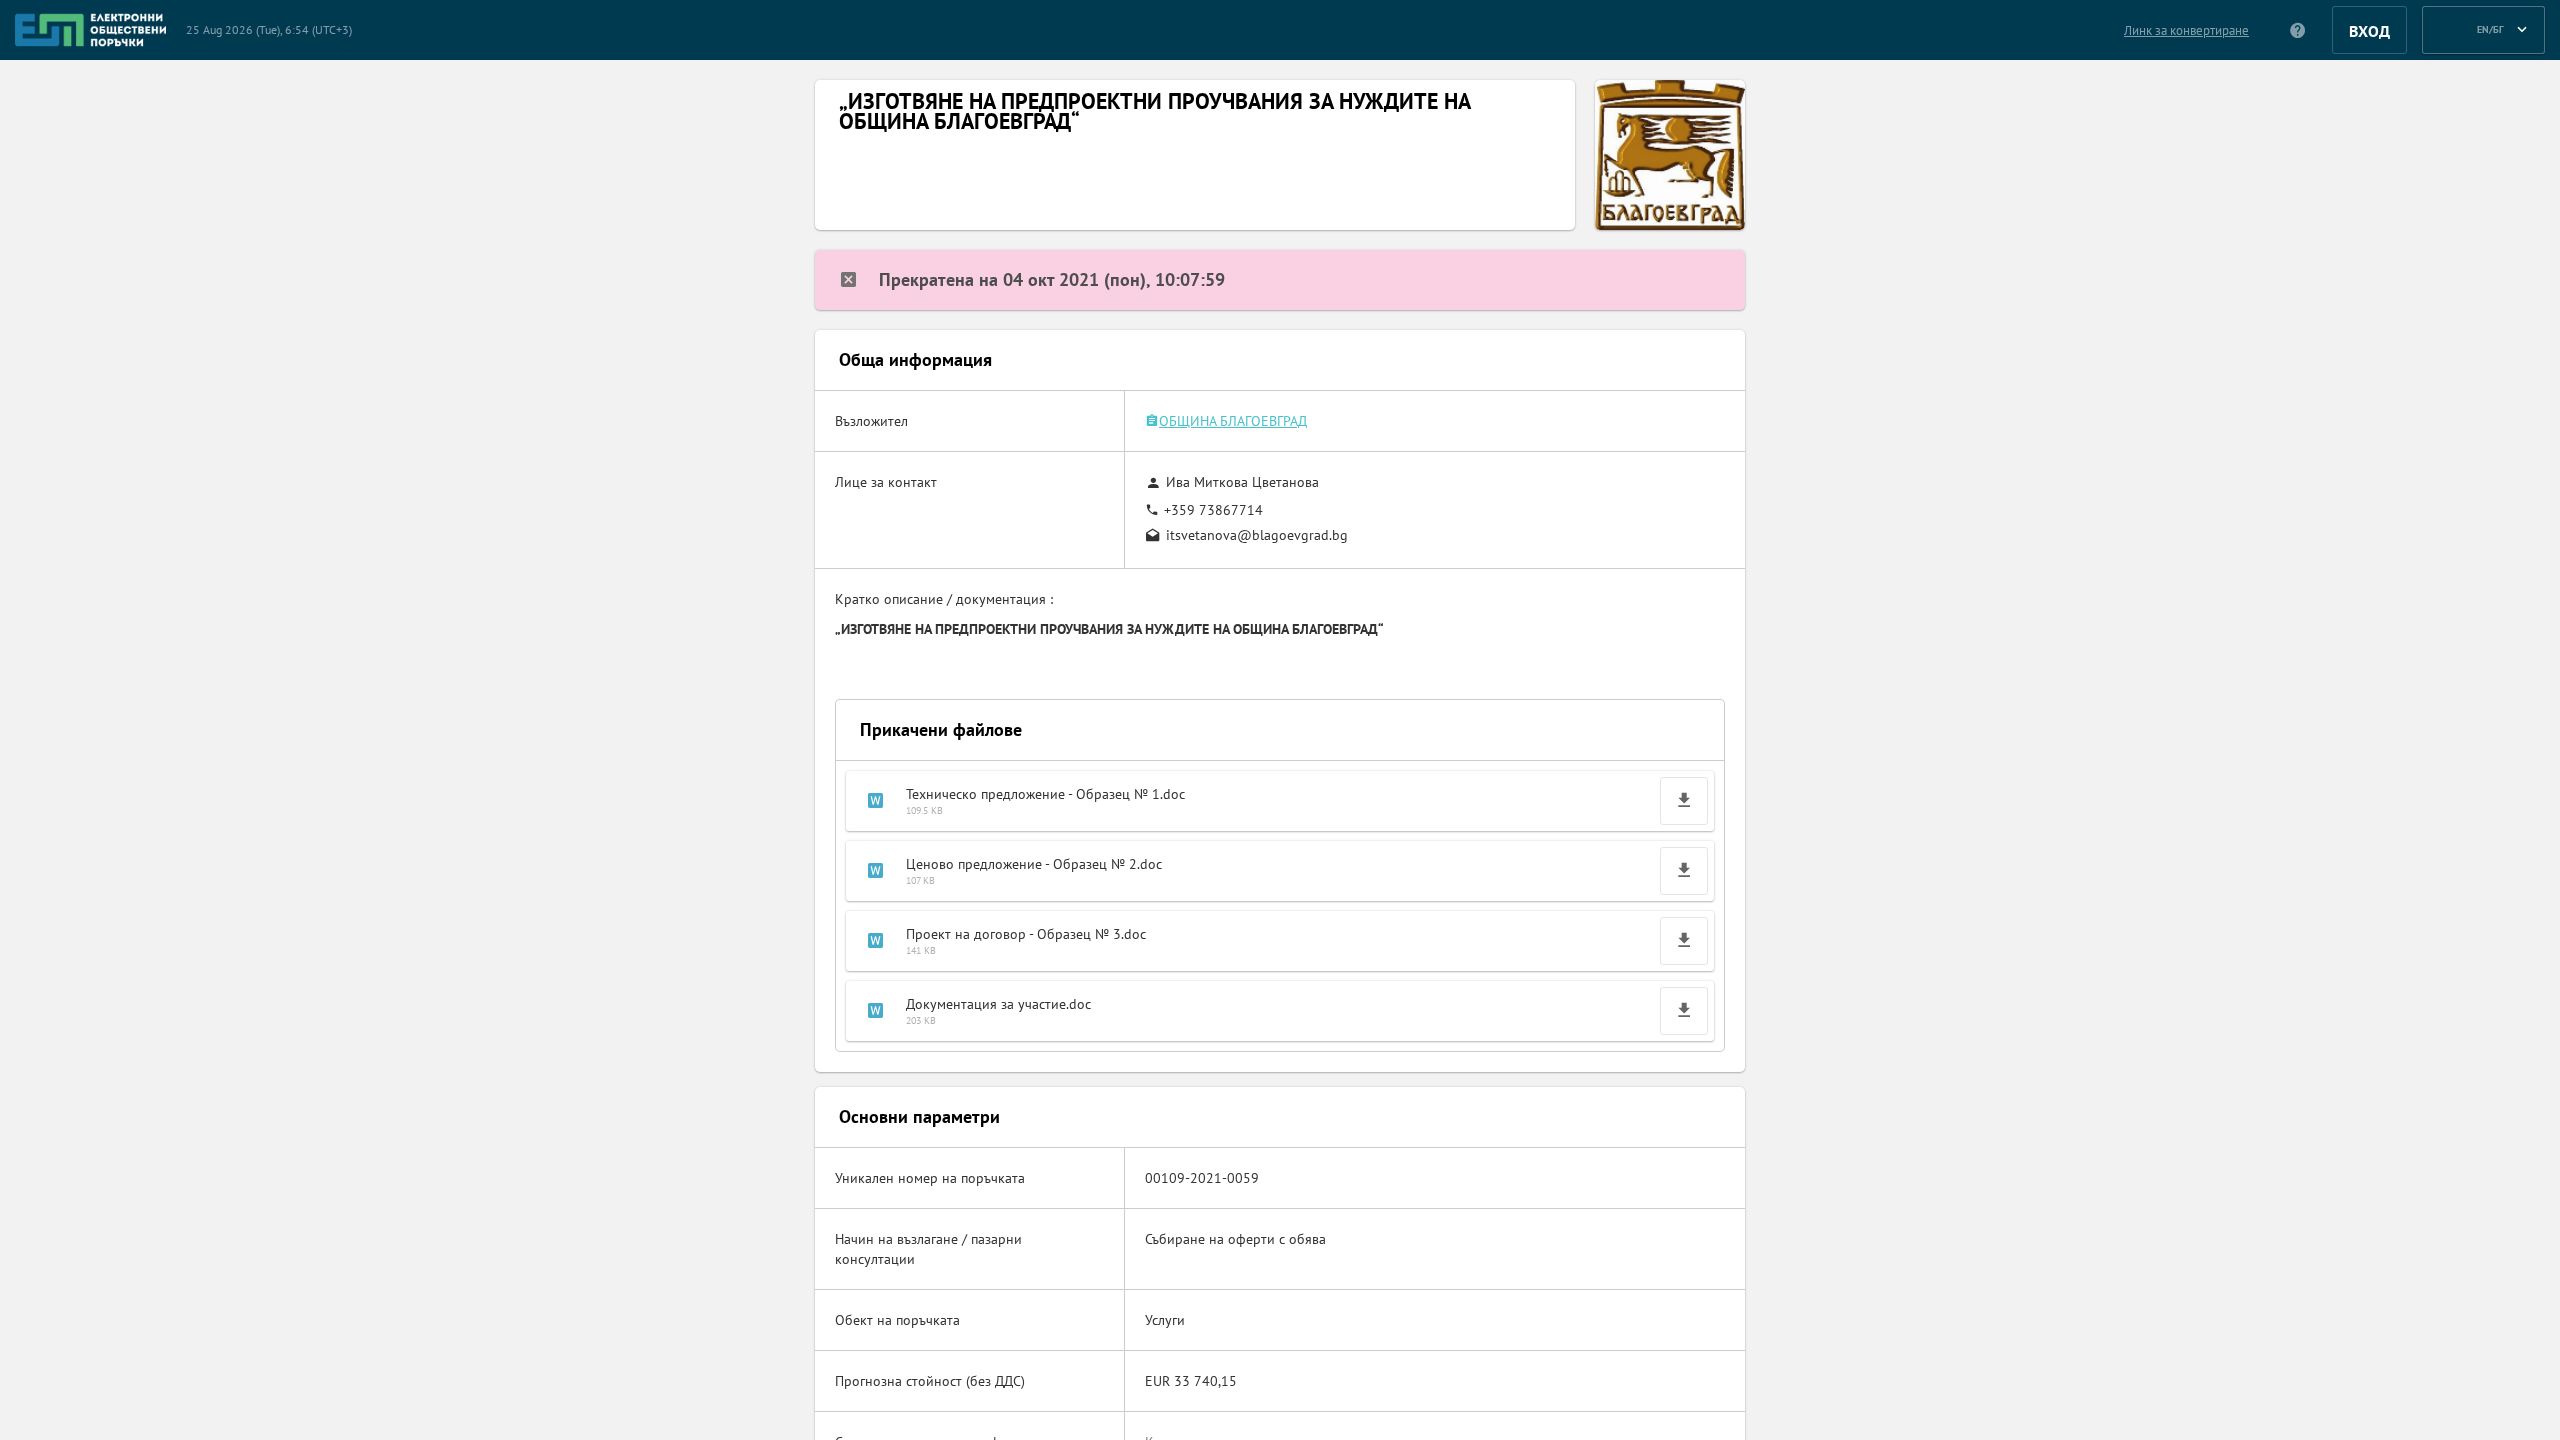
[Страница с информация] (2298, 30)
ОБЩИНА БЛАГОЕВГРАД (1233, 421)
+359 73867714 (1213, 510)
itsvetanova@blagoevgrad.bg (1257, 535)
